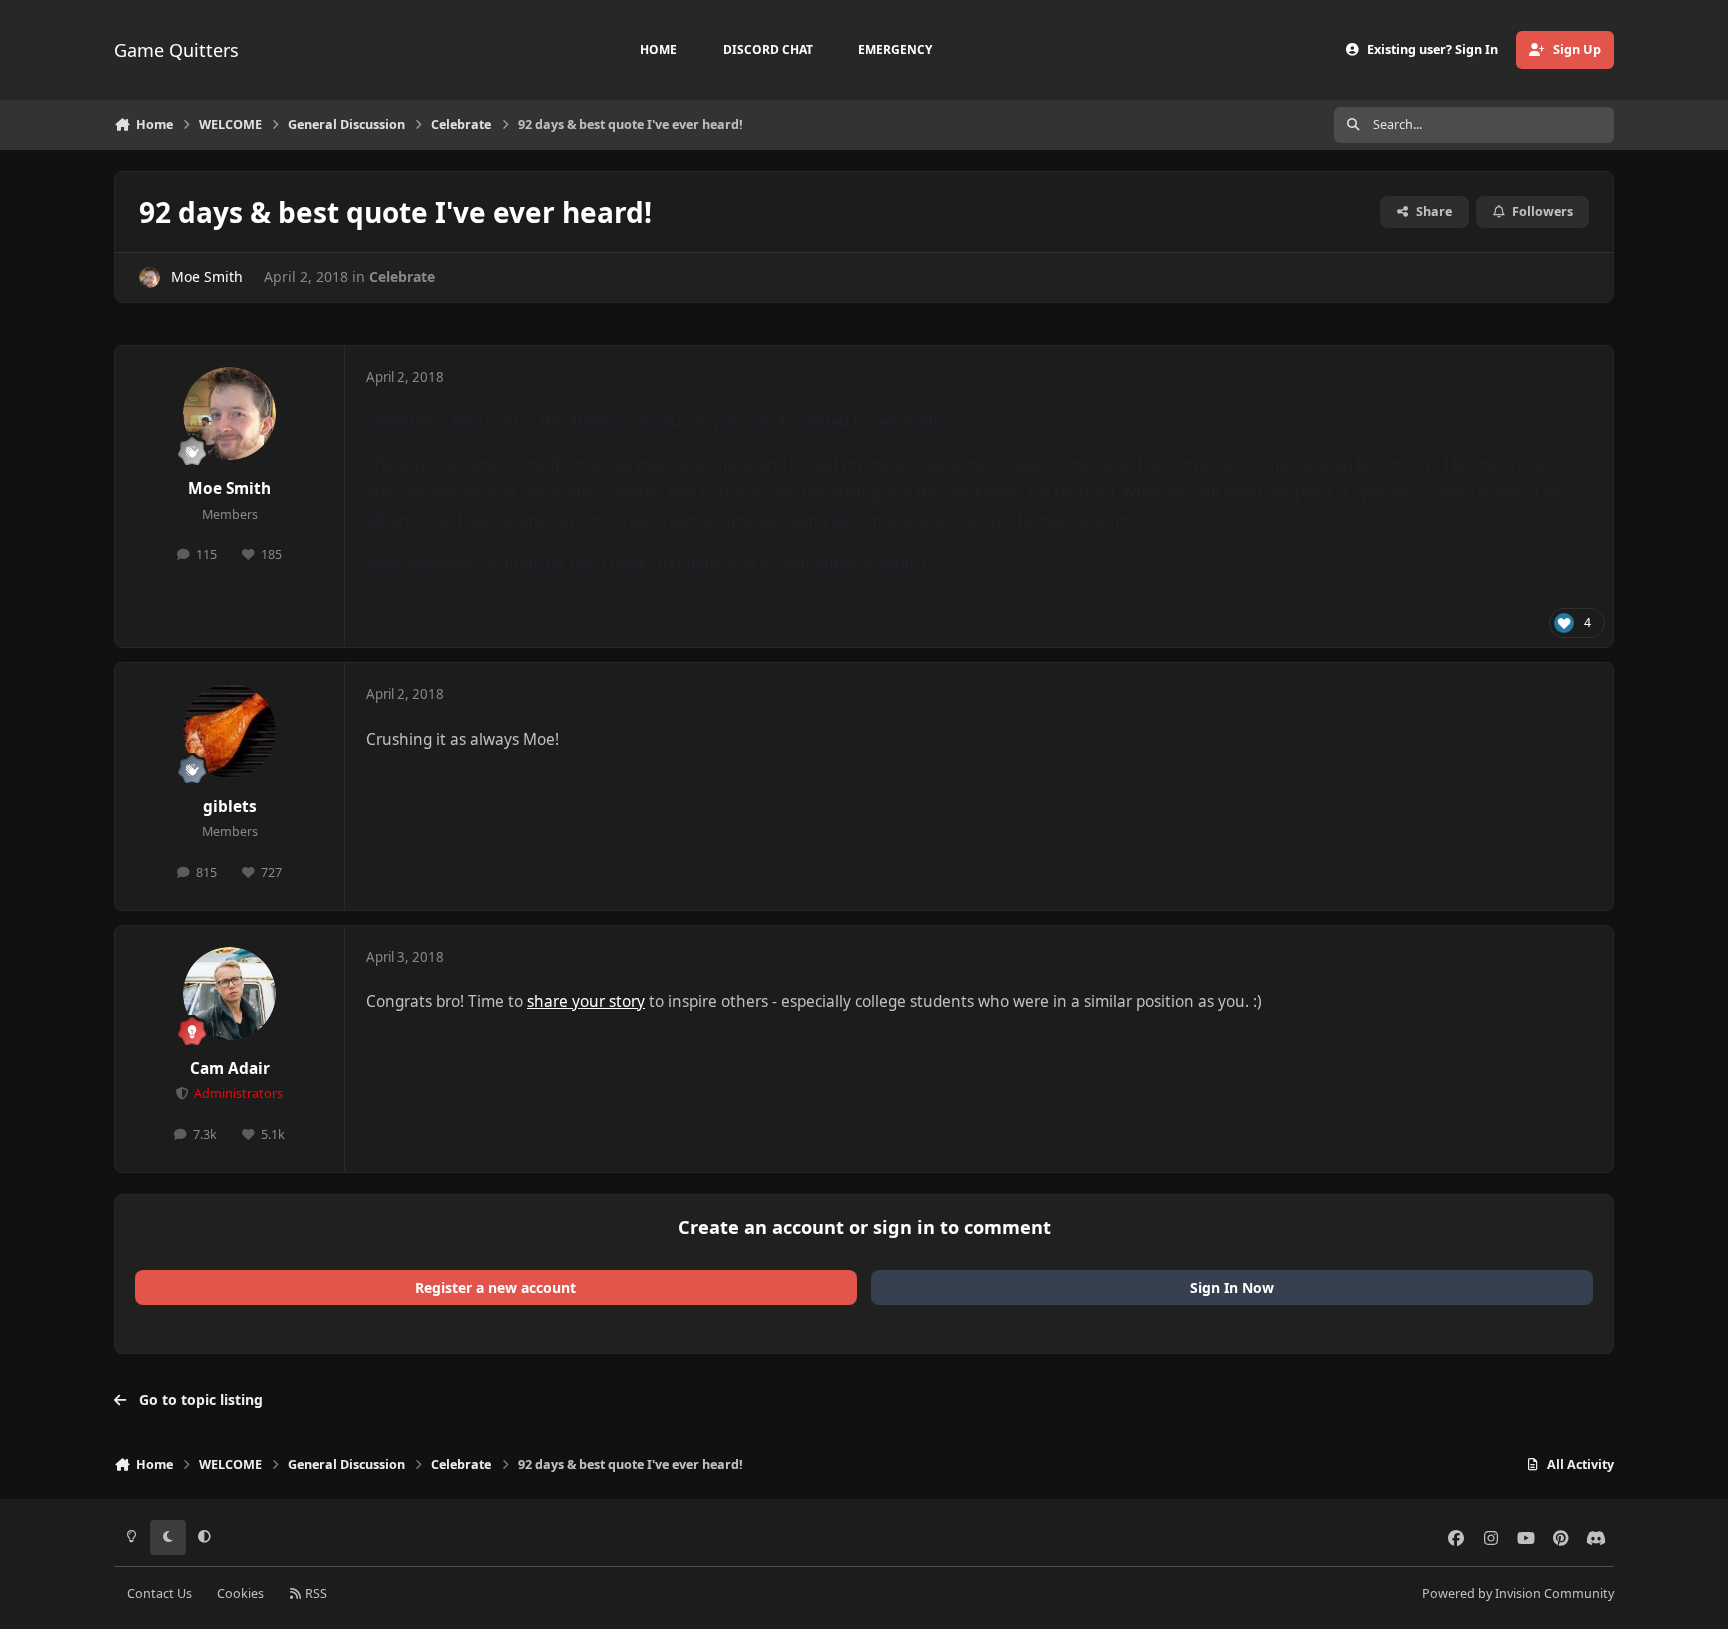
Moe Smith (207, 276)
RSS (314, 1593)
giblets (230, 806)
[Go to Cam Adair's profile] (230, 994)
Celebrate (402, 276)
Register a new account (495, 1287)
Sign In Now (1232, 1287)
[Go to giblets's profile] (230, 731)
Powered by (1518, 1593)
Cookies (240, 1593)
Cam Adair (230, 1068)
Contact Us (159, 1593)
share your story (586, 1001)
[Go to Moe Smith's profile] (149, 277)
